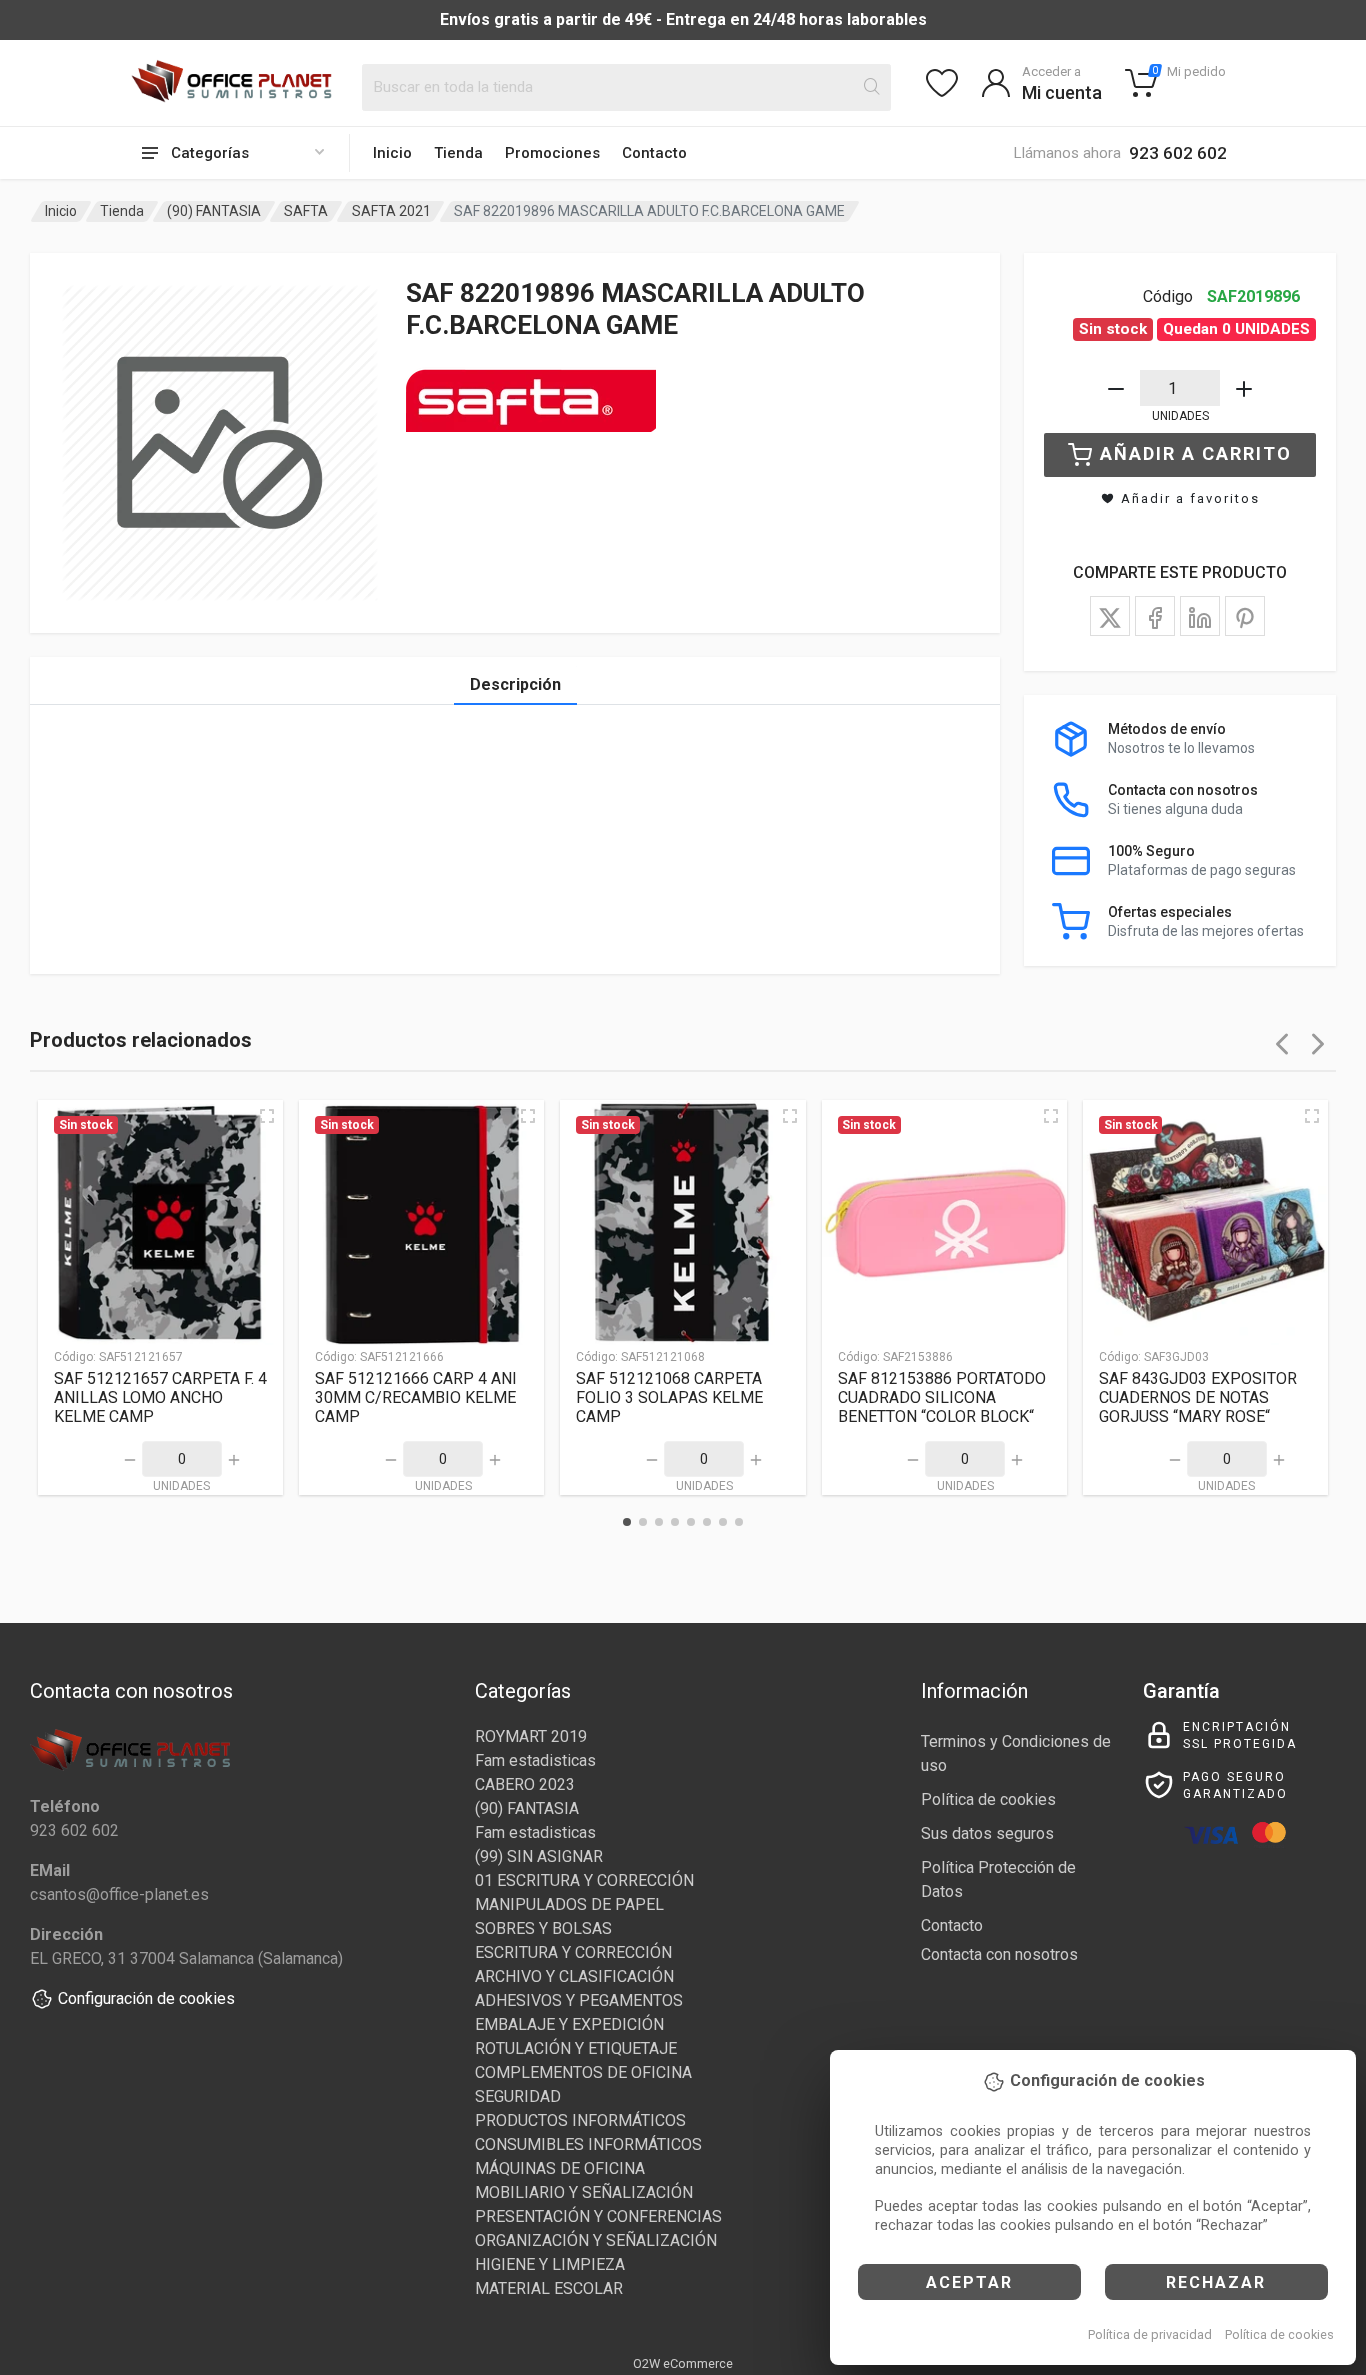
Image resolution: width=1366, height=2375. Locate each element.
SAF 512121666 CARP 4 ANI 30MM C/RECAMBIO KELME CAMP (416, 1397)
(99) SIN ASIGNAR (539, 1856)
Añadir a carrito (1196, 453)
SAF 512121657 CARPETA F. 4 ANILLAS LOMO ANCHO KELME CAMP (160, 1397)
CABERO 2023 (525, 1784)
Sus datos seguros (987, 1833)
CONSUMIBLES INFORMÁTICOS (588, 2144)
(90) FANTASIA (214, 211)
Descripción (515, 684)
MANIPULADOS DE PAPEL (569, 1904)
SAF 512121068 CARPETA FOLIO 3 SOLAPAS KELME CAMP (669, 1397)
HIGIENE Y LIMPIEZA (550, 2264)
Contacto (654, 153)
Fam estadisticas (535, 1760)
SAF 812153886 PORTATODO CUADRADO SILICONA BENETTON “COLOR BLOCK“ (942, 1397)
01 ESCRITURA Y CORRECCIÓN (584, 1880)
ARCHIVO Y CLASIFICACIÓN (574, 1976)
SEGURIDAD (518, 2096)
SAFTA (306, 211)
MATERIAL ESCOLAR (549, 2288)
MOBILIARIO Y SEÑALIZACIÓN (584, 2192)
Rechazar (1216, 2282)
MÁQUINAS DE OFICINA (560, 2168)
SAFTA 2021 (391, 211)
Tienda (458, 153)
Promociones (552, 153)
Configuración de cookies (146, 1998)
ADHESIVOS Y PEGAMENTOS (579, 2000)
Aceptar (969, 2282)
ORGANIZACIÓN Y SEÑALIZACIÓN (596, 2240)
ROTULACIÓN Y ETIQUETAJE (576, 2048)
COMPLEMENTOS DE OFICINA (583, 2072)
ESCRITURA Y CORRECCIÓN (573, 1952)
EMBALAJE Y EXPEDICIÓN (569, 2024)
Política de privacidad (1150, 2334)
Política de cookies (1279, 2334)
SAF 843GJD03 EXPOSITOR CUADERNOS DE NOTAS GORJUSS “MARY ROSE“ (1198, 1397)
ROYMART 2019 (531, 1736)
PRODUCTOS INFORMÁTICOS (580, 2120)
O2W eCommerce (683, 2363)
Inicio (392, 153)
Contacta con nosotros (999, 1954)
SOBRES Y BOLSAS (543, 1928)
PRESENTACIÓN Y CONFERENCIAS (598, 2216)
